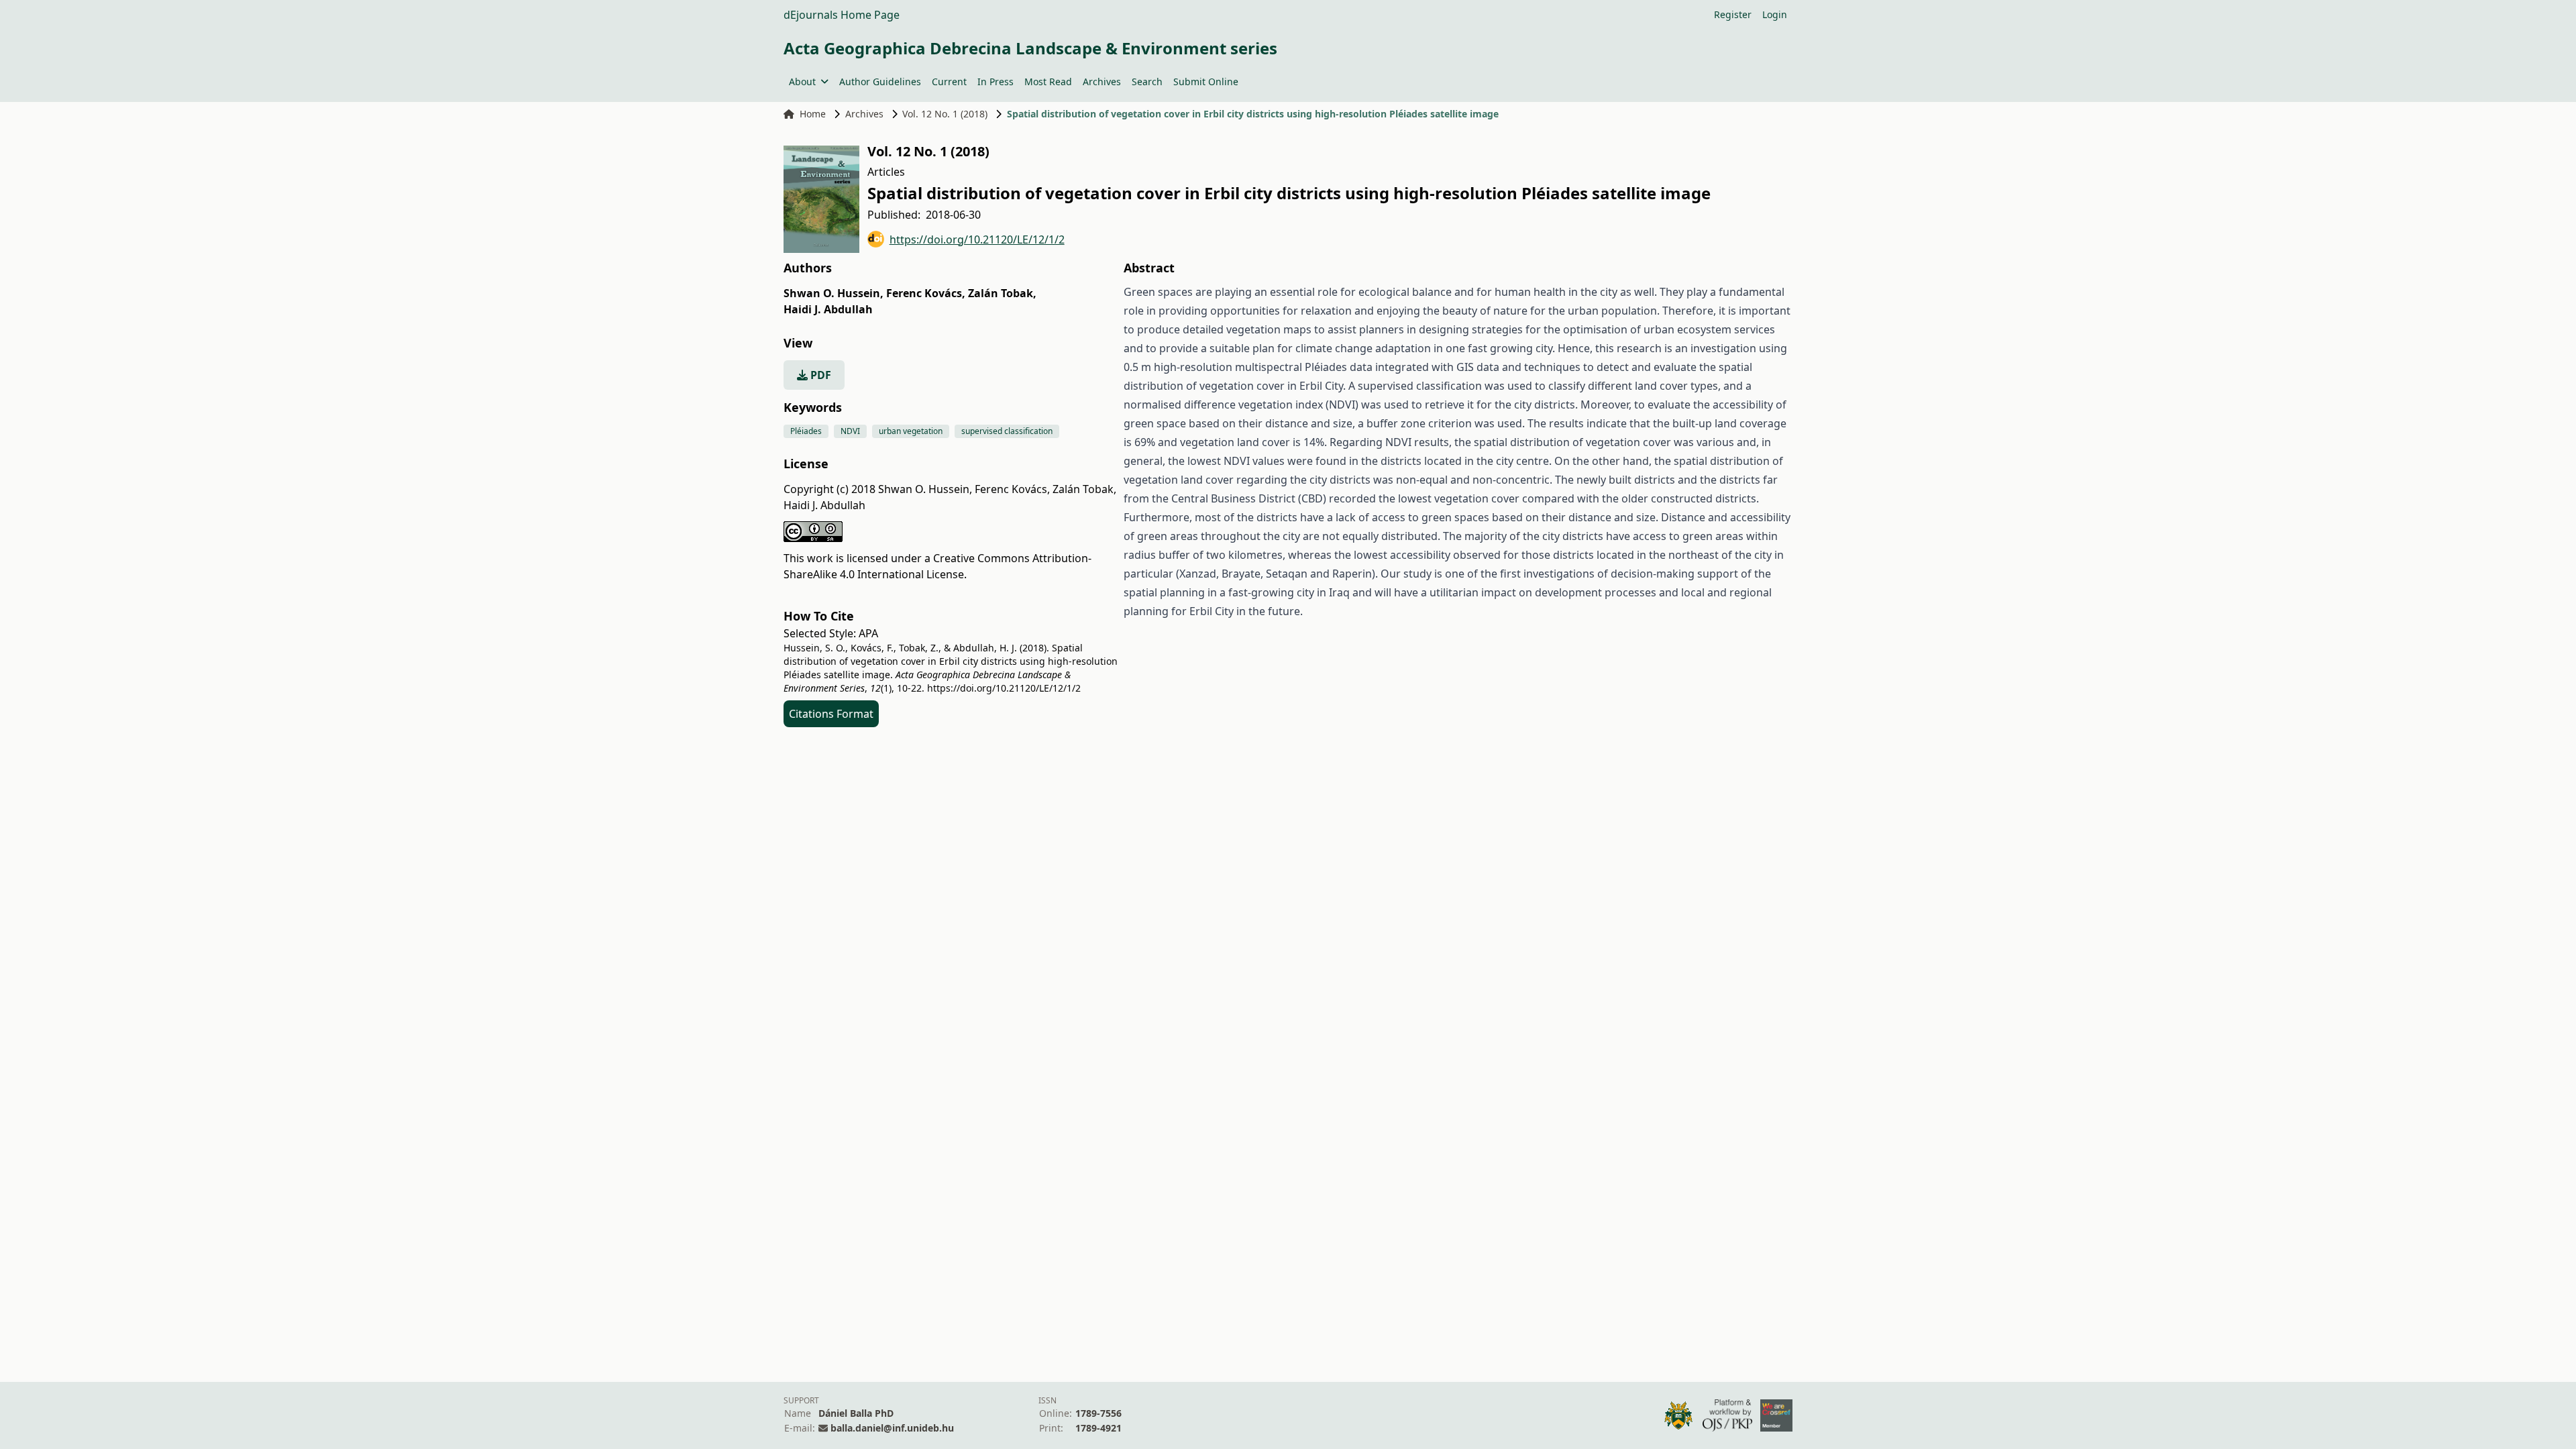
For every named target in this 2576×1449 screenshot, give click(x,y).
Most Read (1048, 82)
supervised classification (1007, 431)
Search (1147, 82)
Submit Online (1206, 82)
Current (949, 82)
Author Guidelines (880, 82)
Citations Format (831, 714)
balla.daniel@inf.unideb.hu (892, 1428)
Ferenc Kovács (926, 293)
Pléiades (806, 431)
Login (1775, 14)
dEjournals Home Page (842, 15)
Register (1733, 14)
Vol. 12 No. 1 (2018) (945, 114)
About (802, 82)
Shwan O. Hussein (834, 293)
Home (813, 114)
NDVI (850, 431)
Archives (1102, 82)
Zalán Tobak (1002, 293)
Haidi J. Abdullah (828, 309)
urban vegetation (911, 431)
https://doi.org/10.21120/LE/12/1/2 (977, 239)
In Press (996, 82)
